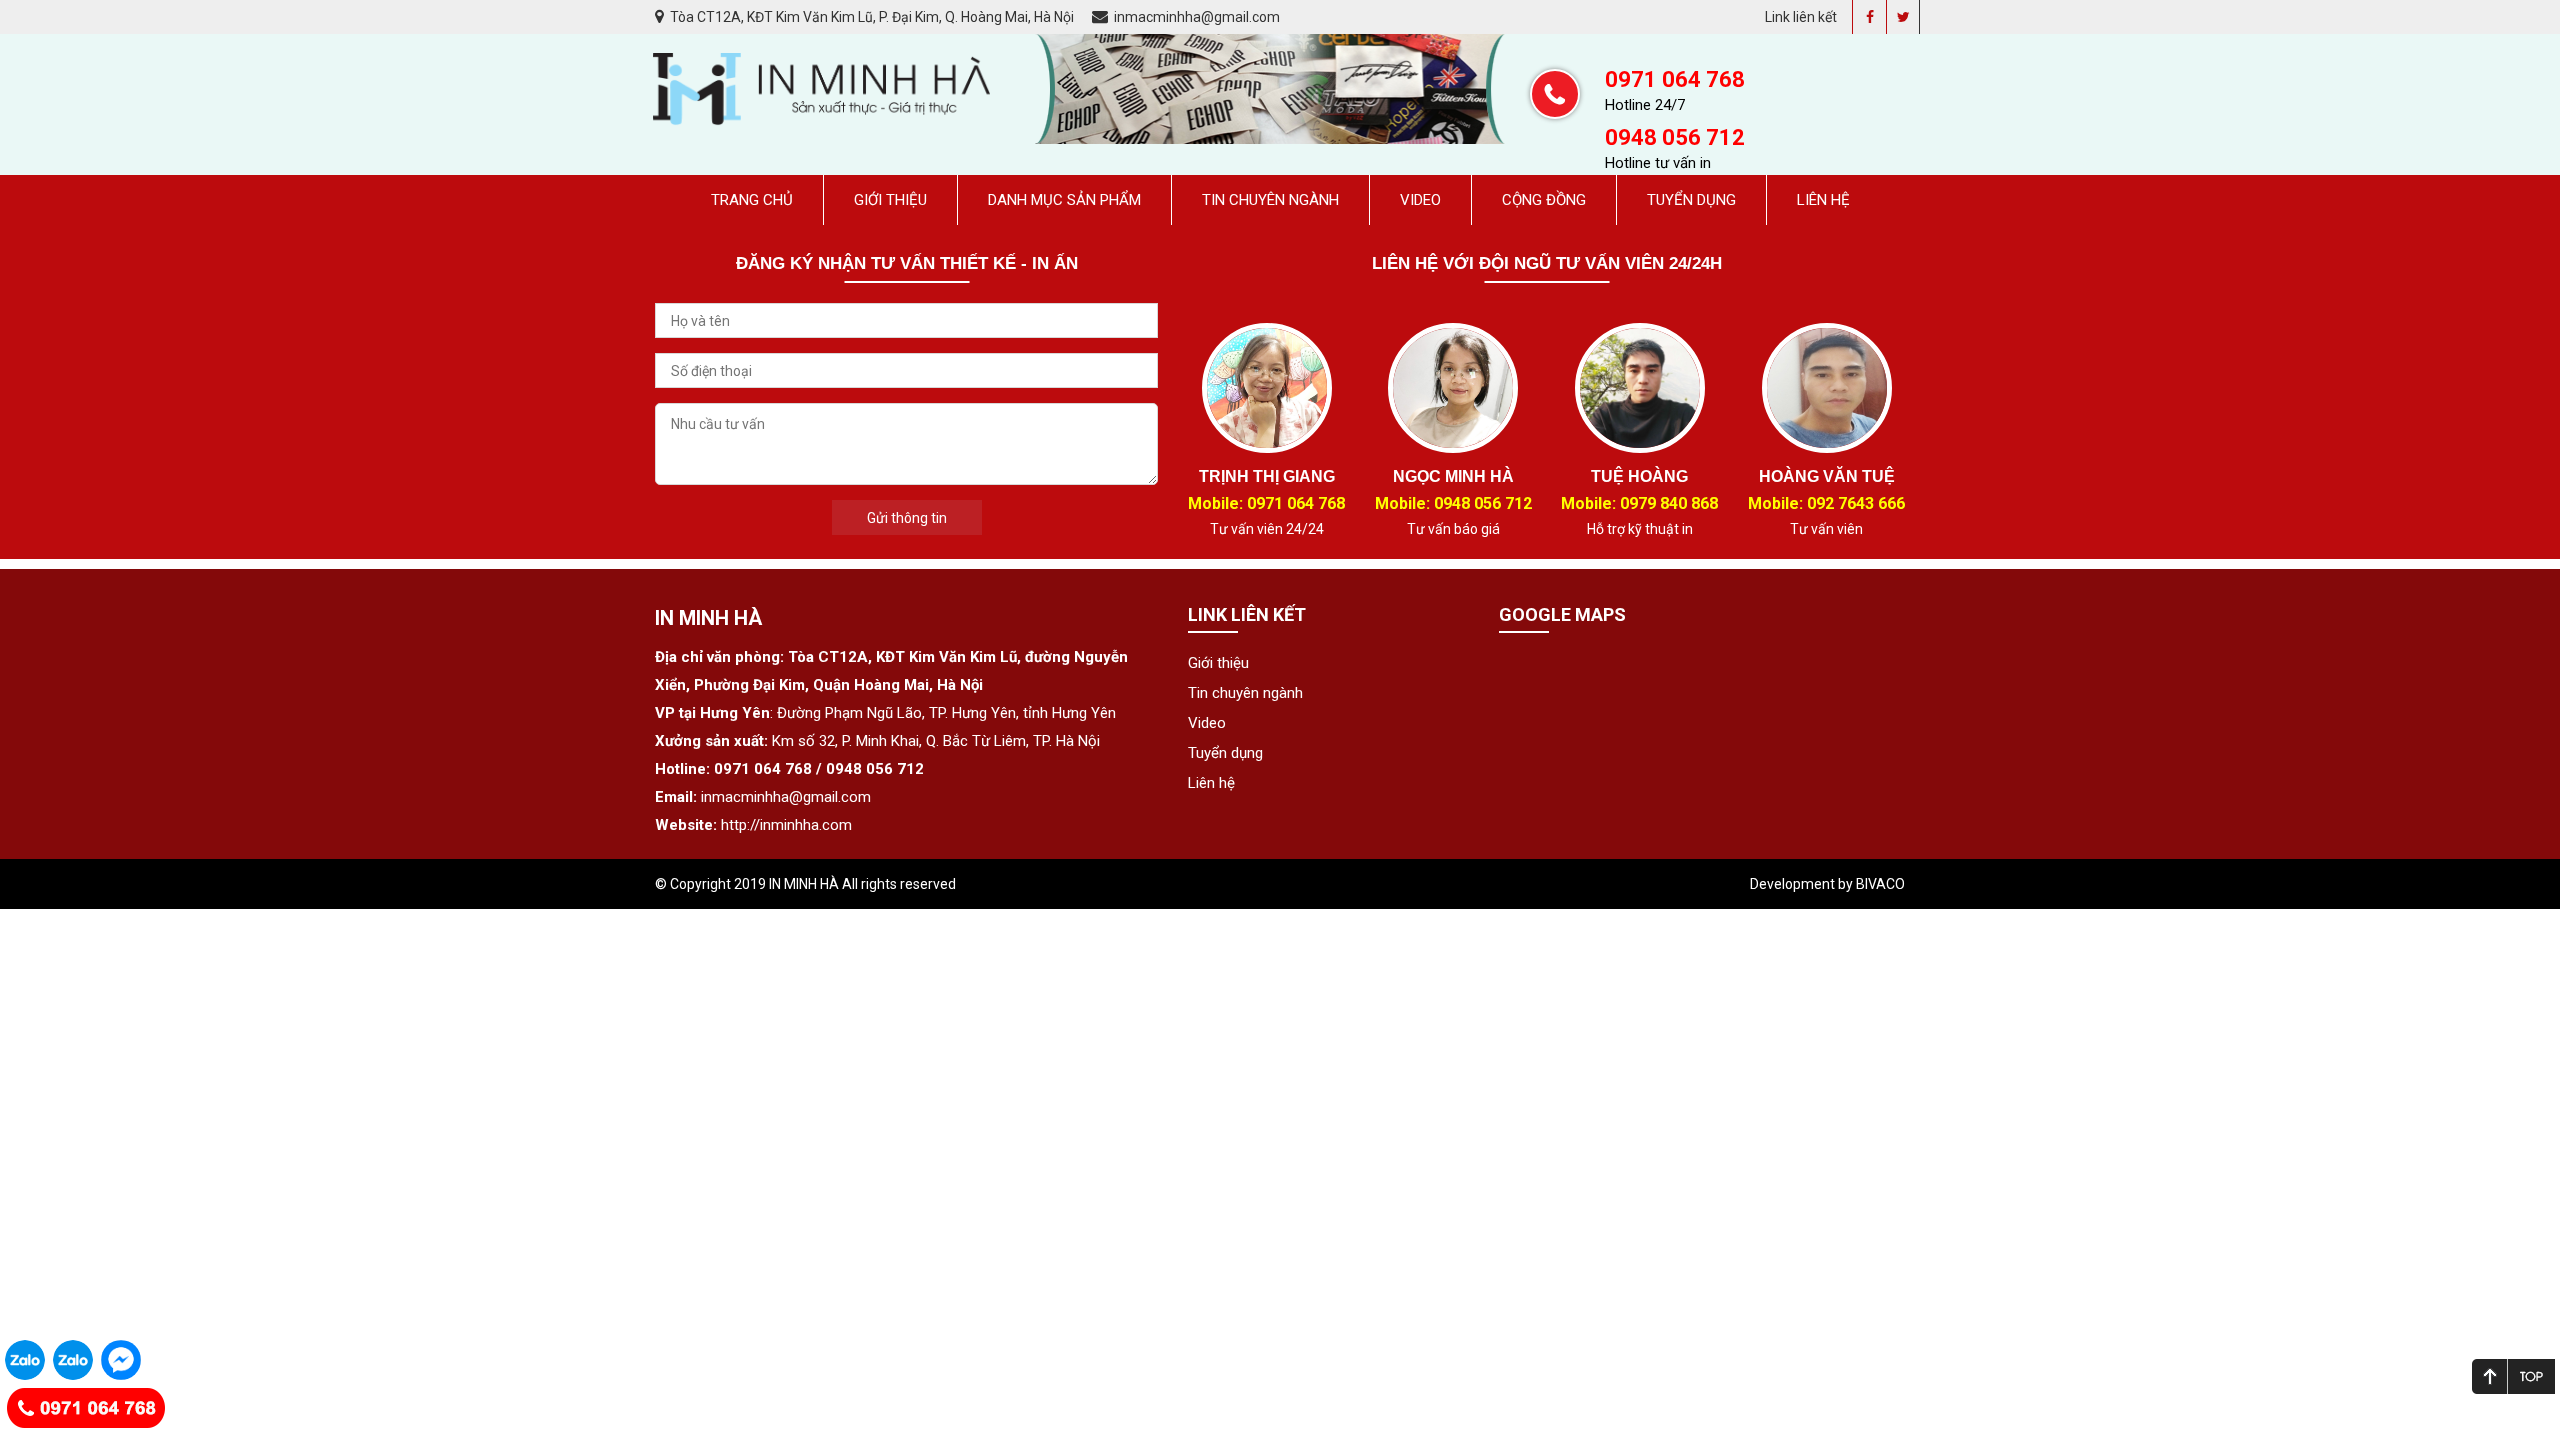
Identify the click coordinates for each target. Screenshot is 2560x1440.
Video (1420, 200)
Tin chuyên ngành (1270, 200)
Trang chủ (752, 200)
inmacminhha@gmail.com (1195, 17)
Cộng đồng (1544, 200)
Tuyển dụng (1691, 200)
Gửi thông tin (907, 518)
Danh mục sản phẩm (1064, 200)
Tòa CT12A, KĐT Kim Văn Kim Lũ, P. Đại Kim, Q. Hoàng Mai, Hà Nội (872, 17)
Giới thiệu (890, 200)
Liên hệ (1823, 200)
